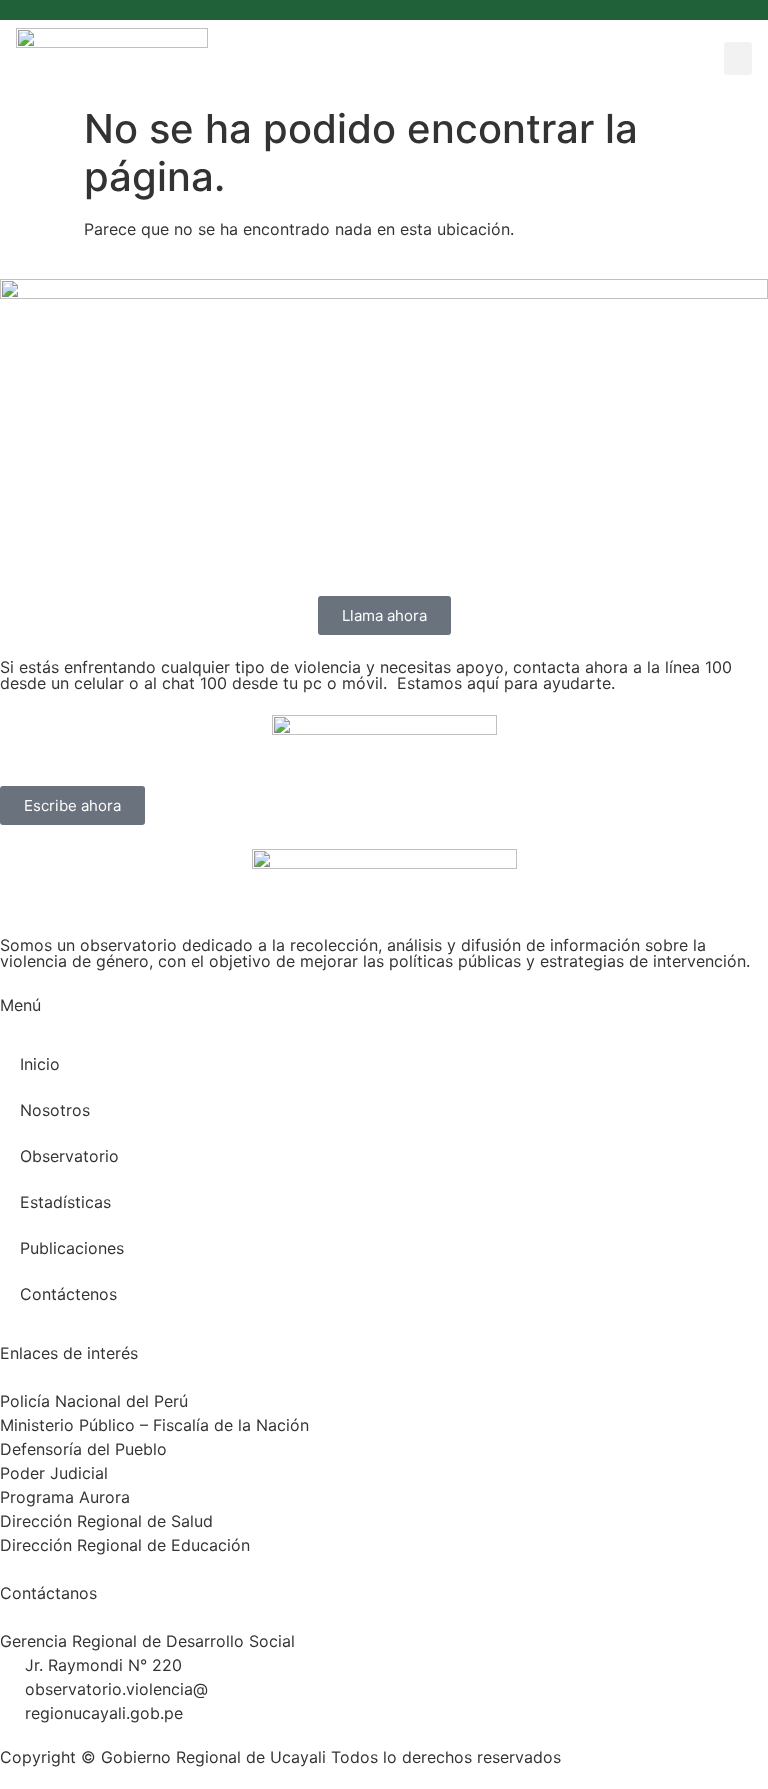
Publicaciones (72, 1248)
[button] (738, 58)
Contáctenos (68, 1294)
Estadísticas (65, 1202)
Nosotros (55, 1110)
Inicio (40, 1064)
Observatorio (69, 1156)
